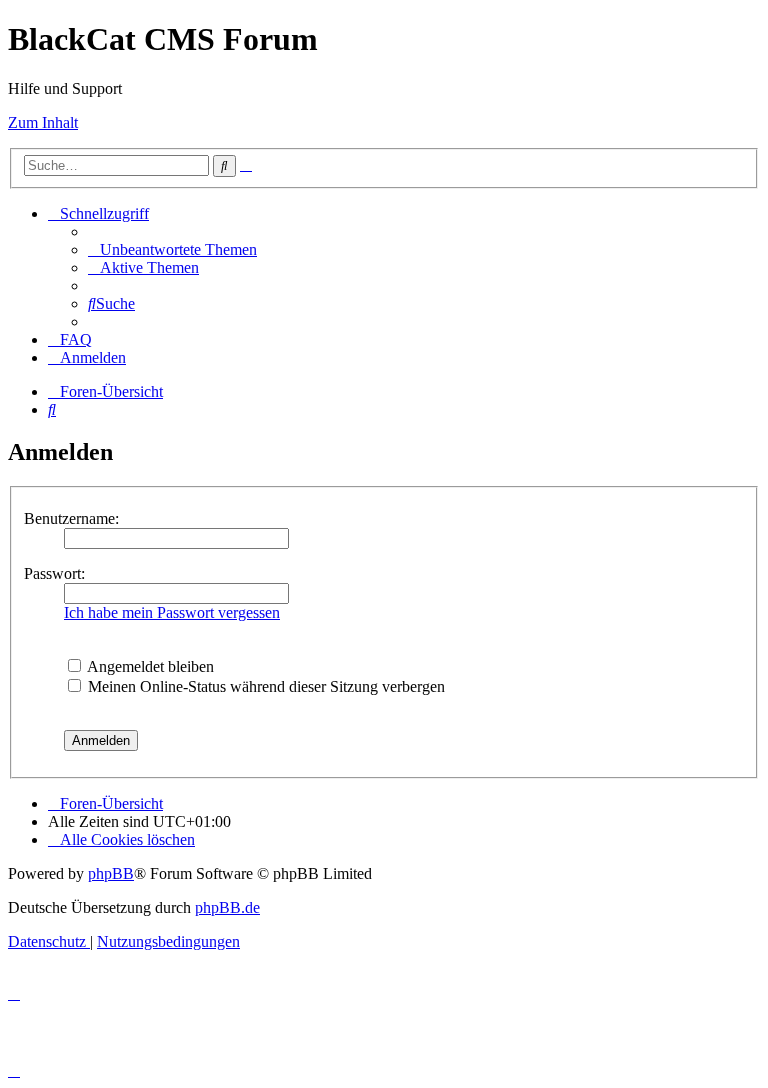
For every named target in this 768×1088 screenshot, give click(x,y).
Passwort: (54, 573)
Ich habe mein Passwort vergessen (172, 612)
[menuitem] (172, 249)
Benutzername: (71, 518)
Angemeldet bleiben (149, 666)
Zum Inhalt (43, 122)
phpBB (111, 873)
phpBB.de (227, 907)
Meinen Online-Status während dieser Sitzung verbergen (264, 686)
